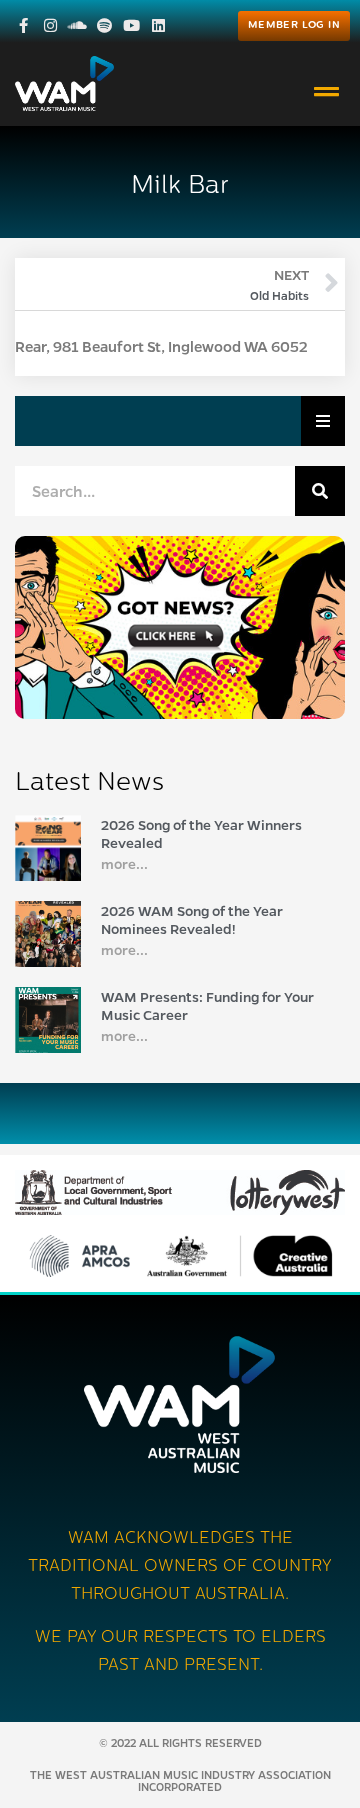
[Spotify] (104, 25)
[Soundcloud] (77, 25)
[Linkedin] (158, 25)
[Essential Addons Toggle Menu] (323, 421)
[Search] (320, 491)
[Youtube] (131, 25)
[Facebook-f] (23, 25)
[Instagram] (50, 25)
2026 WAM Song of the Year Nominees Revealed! (192, 919)
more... (124, 863)
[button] (327, 92)
